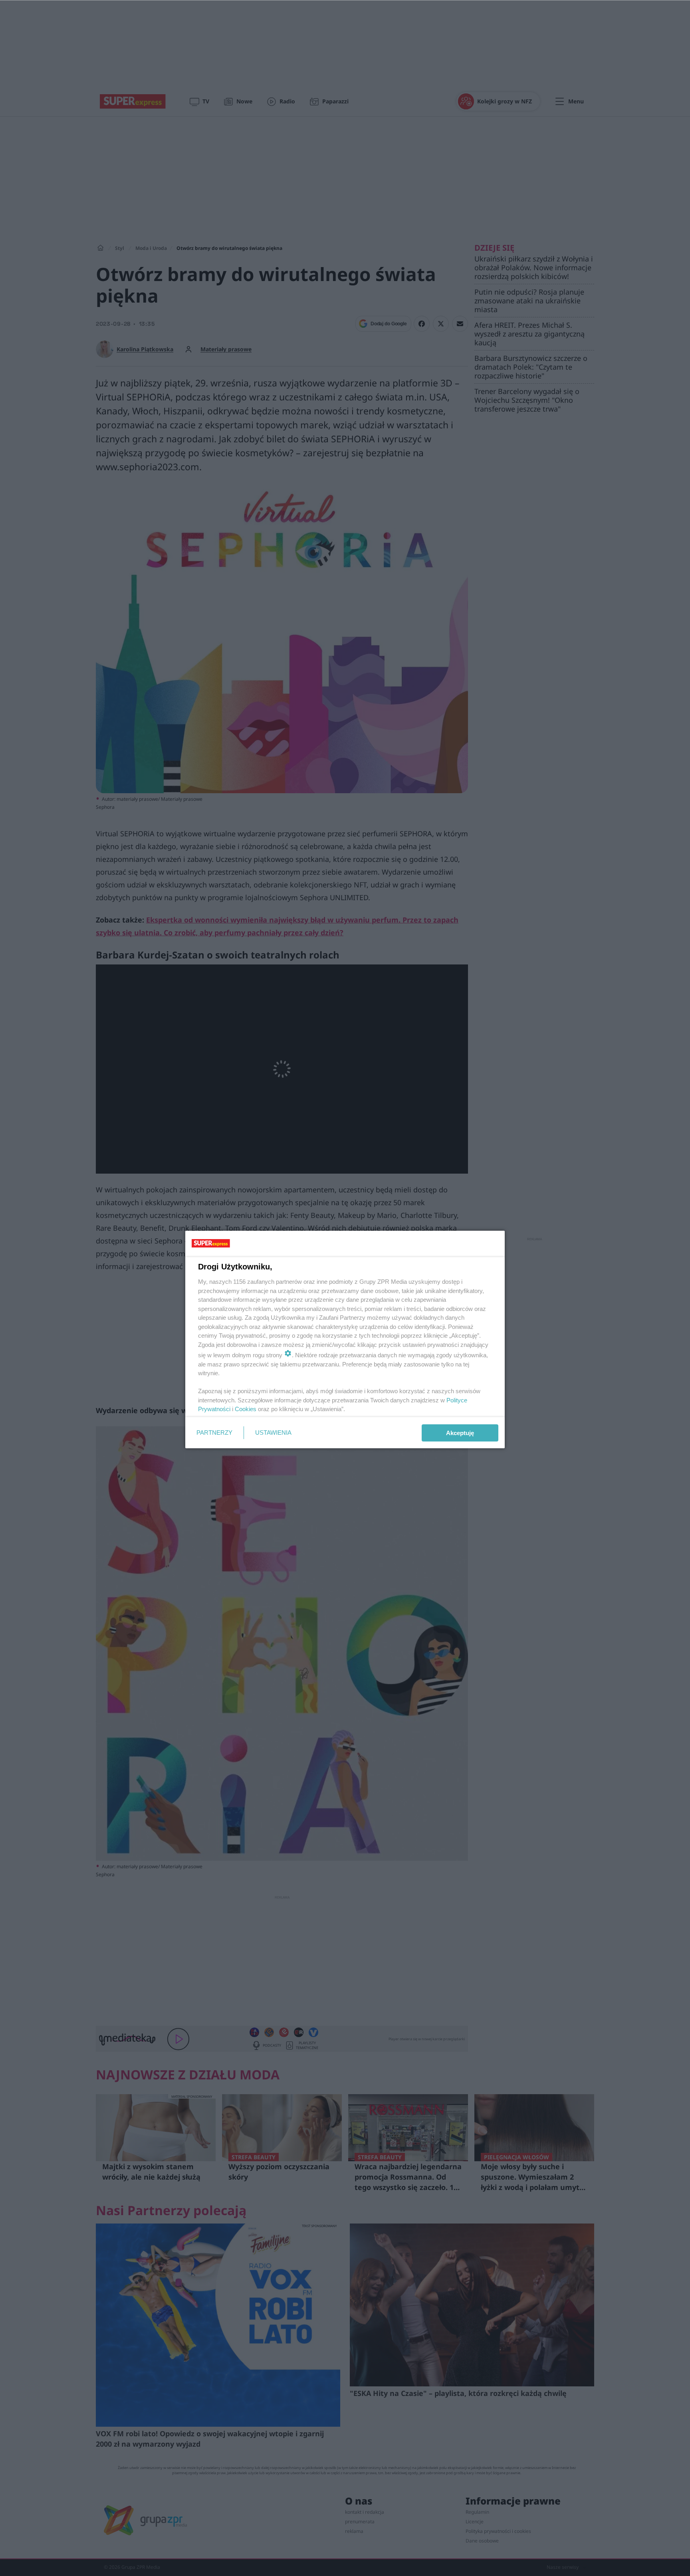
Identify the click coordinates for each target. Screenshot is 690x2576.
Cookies (246, 1409)
